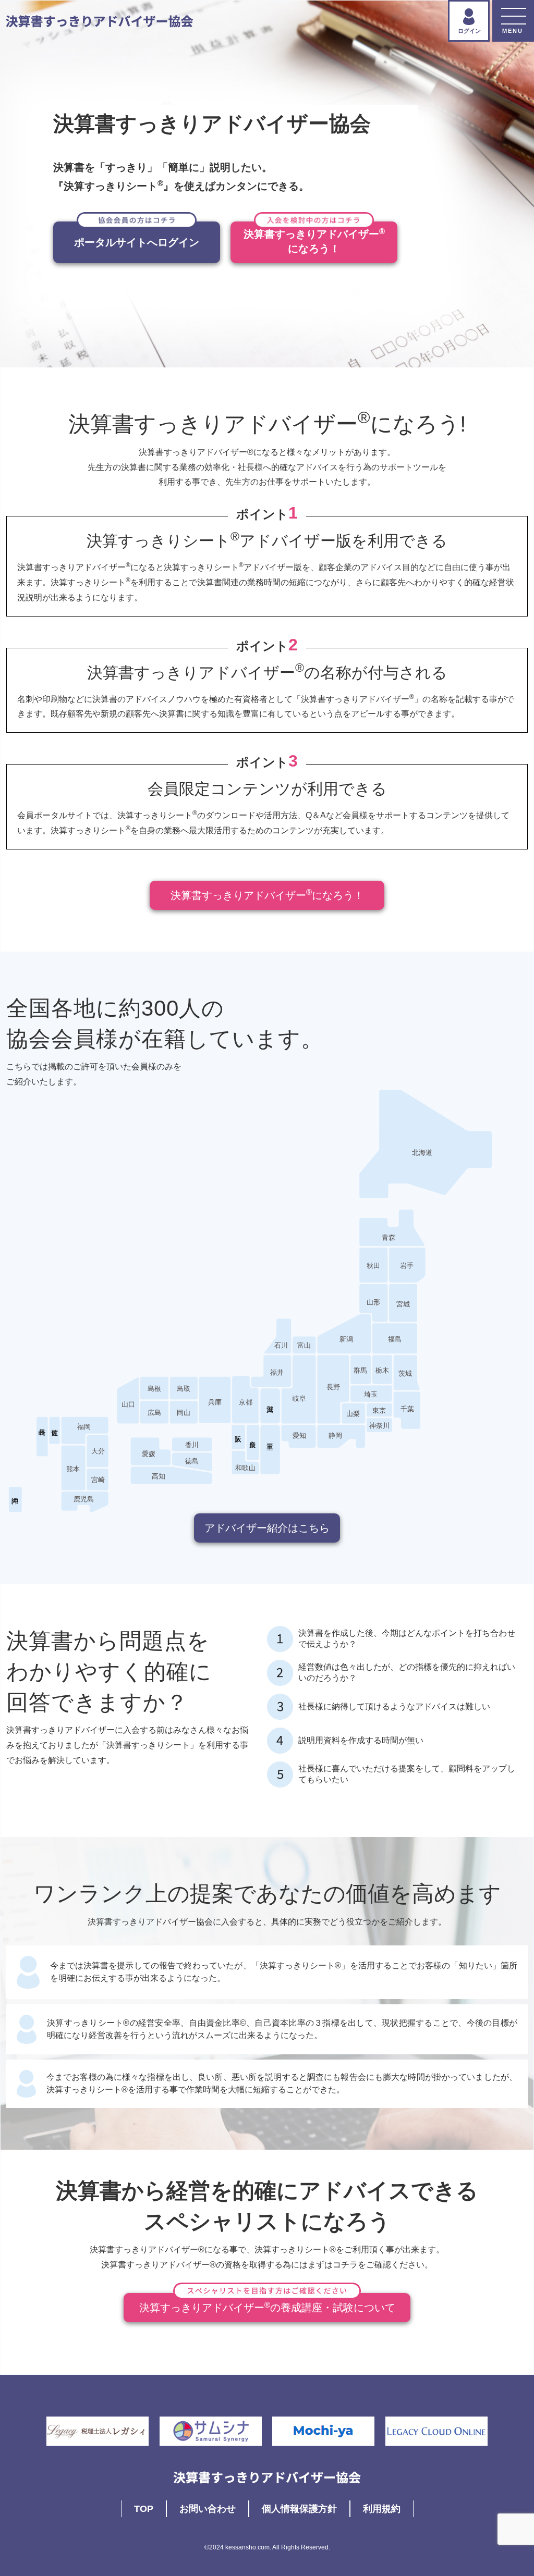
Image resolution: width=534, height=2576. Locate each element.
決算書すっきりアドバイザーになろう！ (267, 894)
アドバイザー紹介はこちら (267, 1528)
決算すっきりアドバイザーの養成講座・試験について (267, 2307)
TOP (144, 2509)
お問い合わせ (208, 2509)
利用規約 (382, 2509)
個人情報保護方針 (299, 2509)
